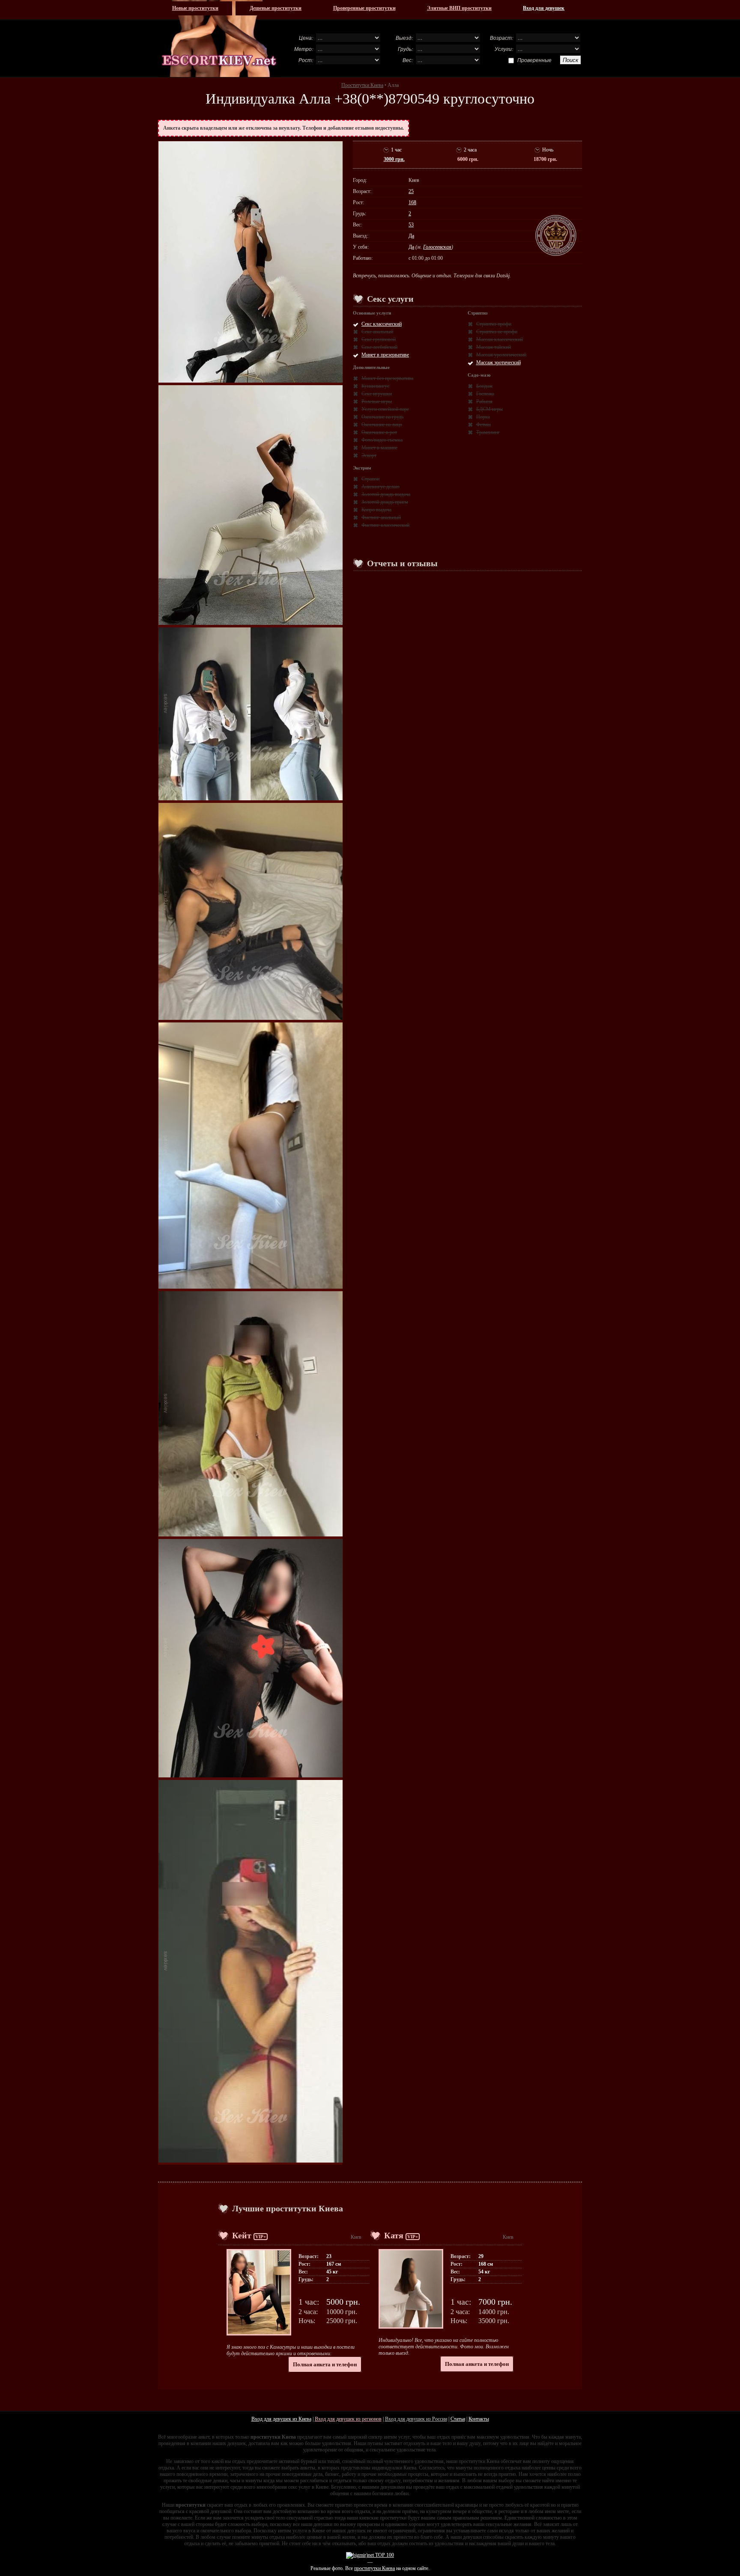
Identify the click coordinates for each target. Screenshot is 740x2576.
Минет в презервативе (385, 355)
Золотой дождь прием (385, 502)
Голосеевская (437, 247)
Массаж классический (500, 339)
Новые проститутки (195, 8)
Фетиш (483, 425)
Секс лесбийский (379, 347)
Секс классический (382, 324)
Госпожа (485, 394)
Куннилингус (375, 386)
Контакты (479, 2419)
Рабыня (484, 401)
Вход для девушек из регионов (348, 2419)
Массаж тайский (494, 347)
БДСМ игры (489, 409)
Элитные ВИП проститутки (459, 8)
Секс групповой (379, 339)
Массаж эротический (498, 362)
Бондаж (484, 386)
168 (412, 202)
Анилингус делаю (380, 487)
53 (411, 225)
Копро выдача (376, 510)
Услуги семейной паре (385, 409)
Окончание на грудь (382, 417)
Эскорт (369, 455)
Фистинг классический (385, 525)
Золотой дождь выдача (386, 494)
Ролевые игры (377, 401)
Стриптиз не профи (497, 332)
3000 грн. (394, 159)
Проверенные (534, 60)
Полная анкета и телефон (325, 2364)
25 (411, 191)
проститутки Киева (374, 2568)
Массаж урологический (501, 355)
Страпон (370, 479)
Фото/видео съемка (382, 440)
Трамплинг (488, 432)
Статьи (458, 2419)
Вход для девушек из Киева (281, 2419)
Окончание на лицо (382, 425)
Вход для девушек (544, 8)
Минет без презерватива (387, 378)
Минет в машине (379, 448)
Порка (483, 417)
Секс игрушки (377, 394)
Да (411, 236)
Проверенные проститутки (364, 8)
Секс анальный (377, 332)
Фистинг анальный (381, 517)
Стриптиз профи (494, 324)
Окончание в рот (379, 432)
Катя (394, 2235)
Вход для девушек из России (416, 2419)
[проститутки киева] (219, 39)
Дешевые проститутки (276, 8)
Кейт (242, 2235)
